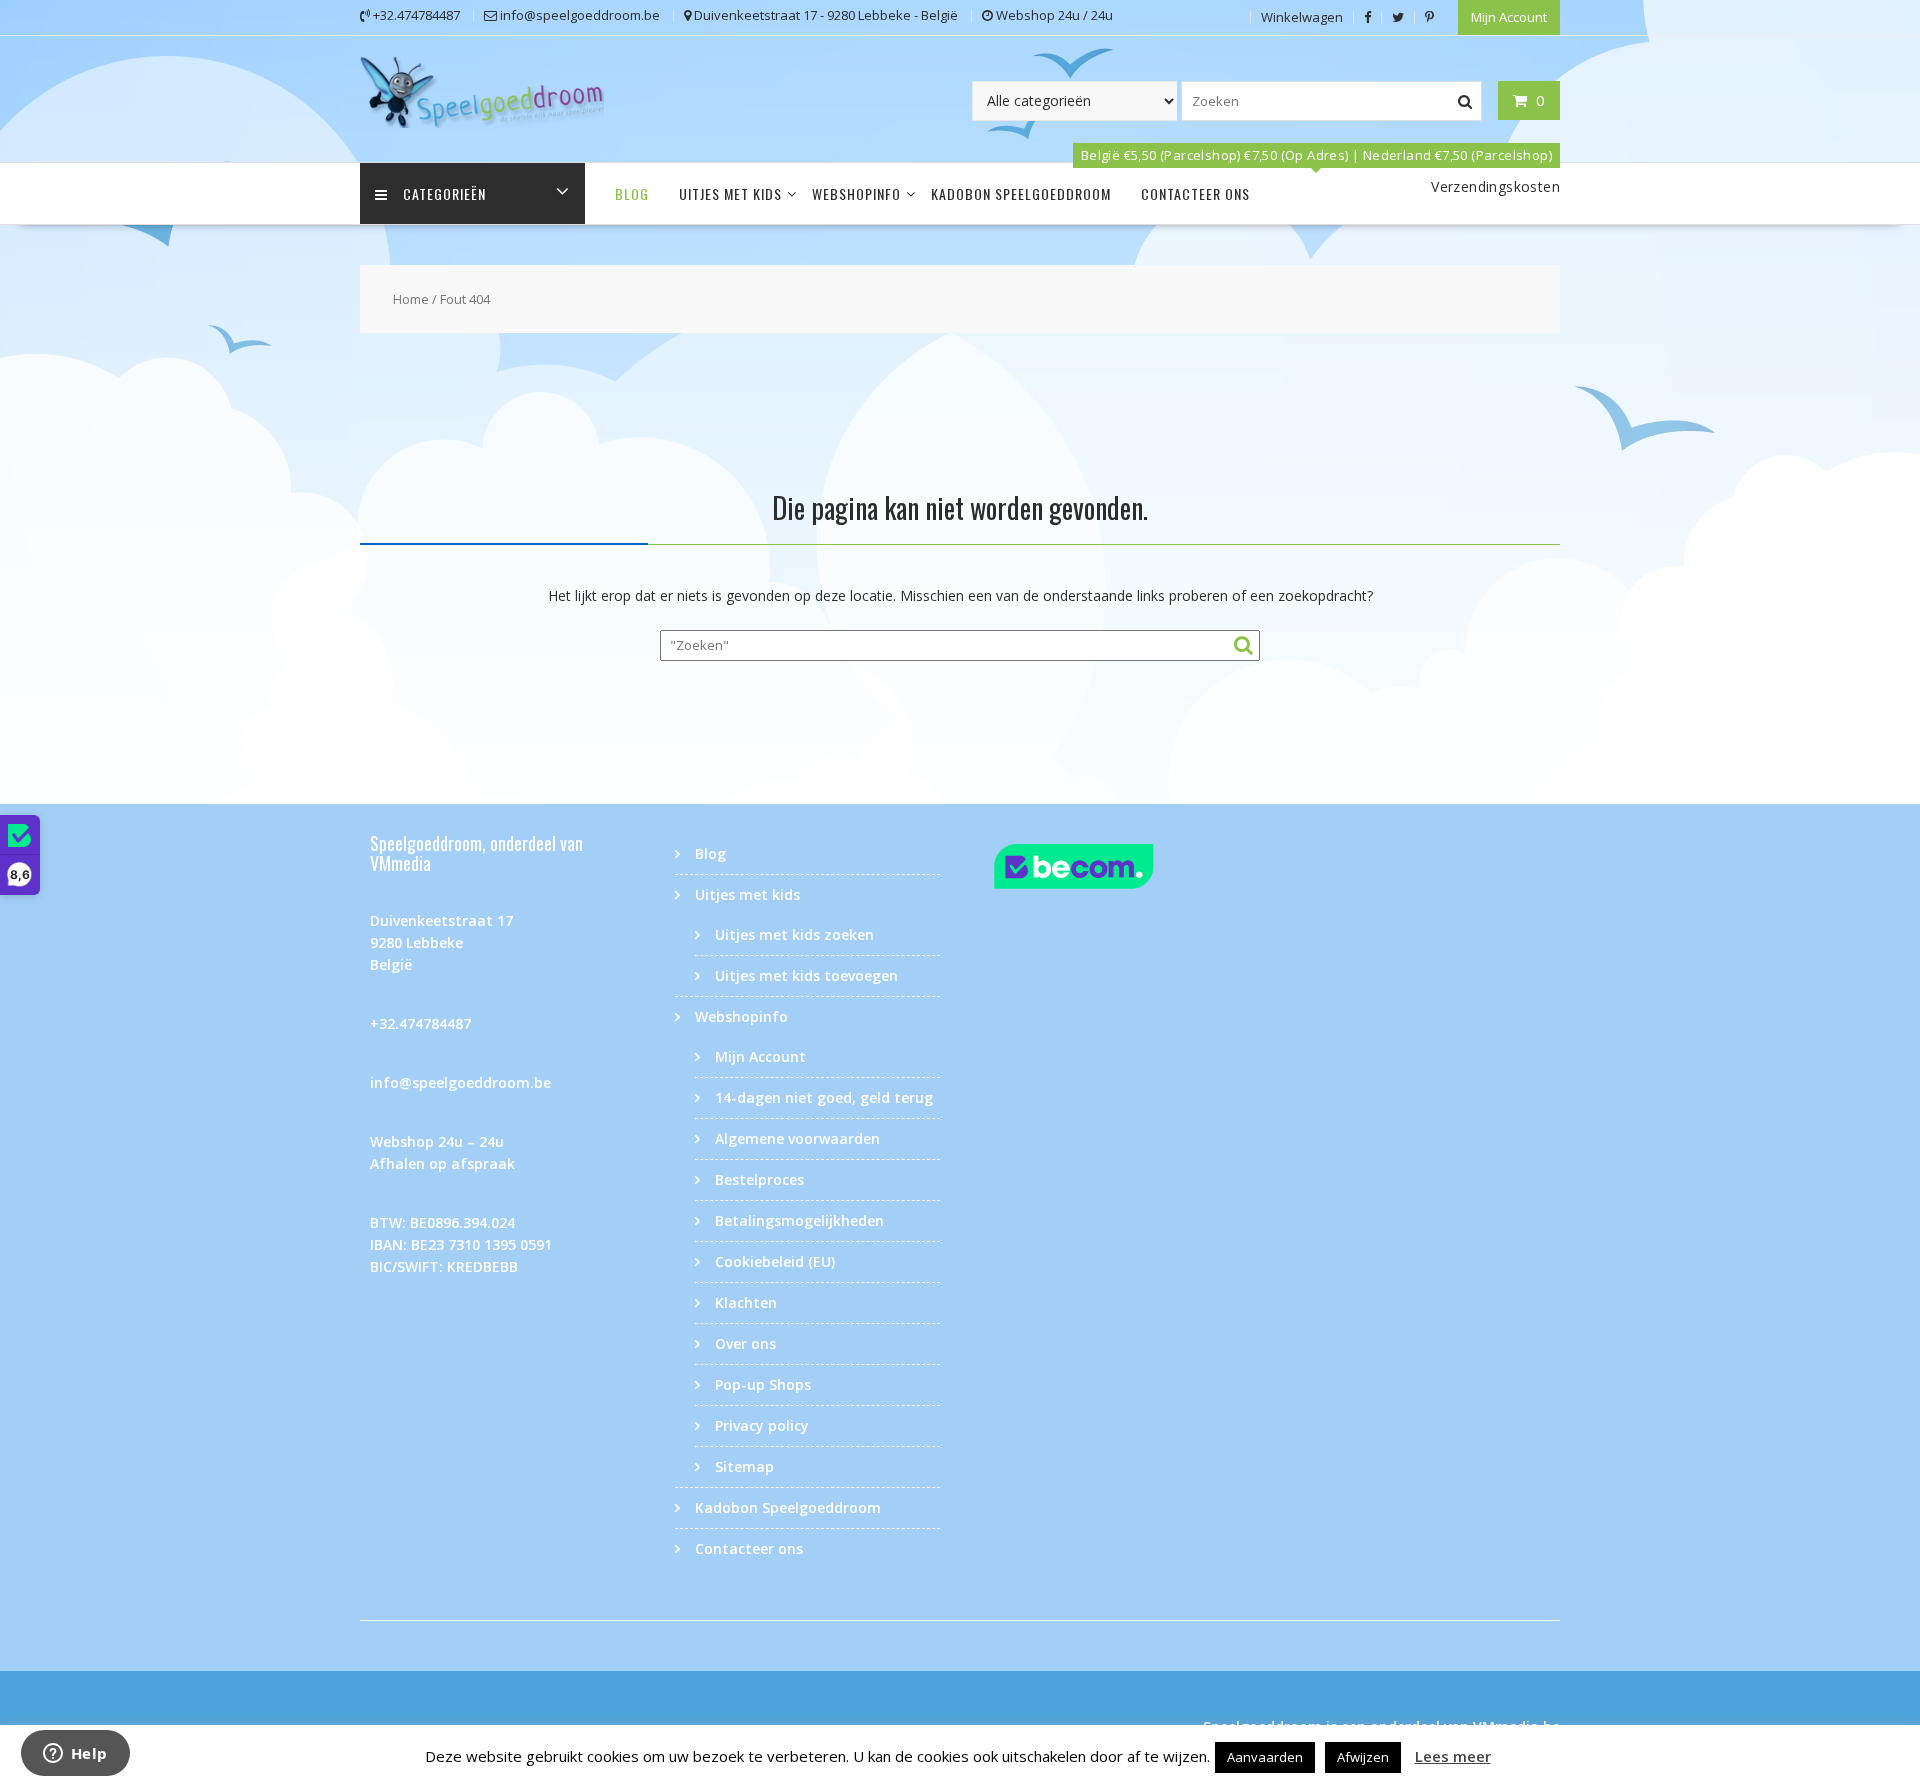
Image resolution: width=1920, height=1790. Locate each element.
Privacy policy (762, 1425)
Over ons (745, 1343)
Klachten (746, 1302)
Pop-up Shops (763, 1384)
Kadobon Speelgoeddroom (1021, 193)
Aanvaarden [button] (1265, 1757)
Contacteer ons (1195, 193)
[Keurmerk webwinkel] (1112, 869)
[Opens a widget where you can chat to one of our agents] (75, 1755)
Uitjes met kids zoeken (794, 934)
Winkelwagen (1302, 17)
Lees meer (1453, 1756)
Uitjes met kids (730, 193)
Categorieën (444, 193)
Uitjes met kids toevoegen (806, 975)
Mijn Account (1509, 17)
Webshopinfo (856, 193)
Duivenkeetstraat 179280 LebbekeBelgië (441, 942)
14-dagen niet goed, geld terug (824, 1097)
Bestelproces (759, 1179)
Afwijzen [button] (1363, 1757)
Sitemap (744, 1466)
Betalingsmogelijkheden (799, 1220)
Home (411, 299)
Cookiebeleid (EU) (775, 1261)
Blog (632, 193)
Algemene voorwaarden (797, 1138)
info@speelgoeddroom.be (460, 1082)
